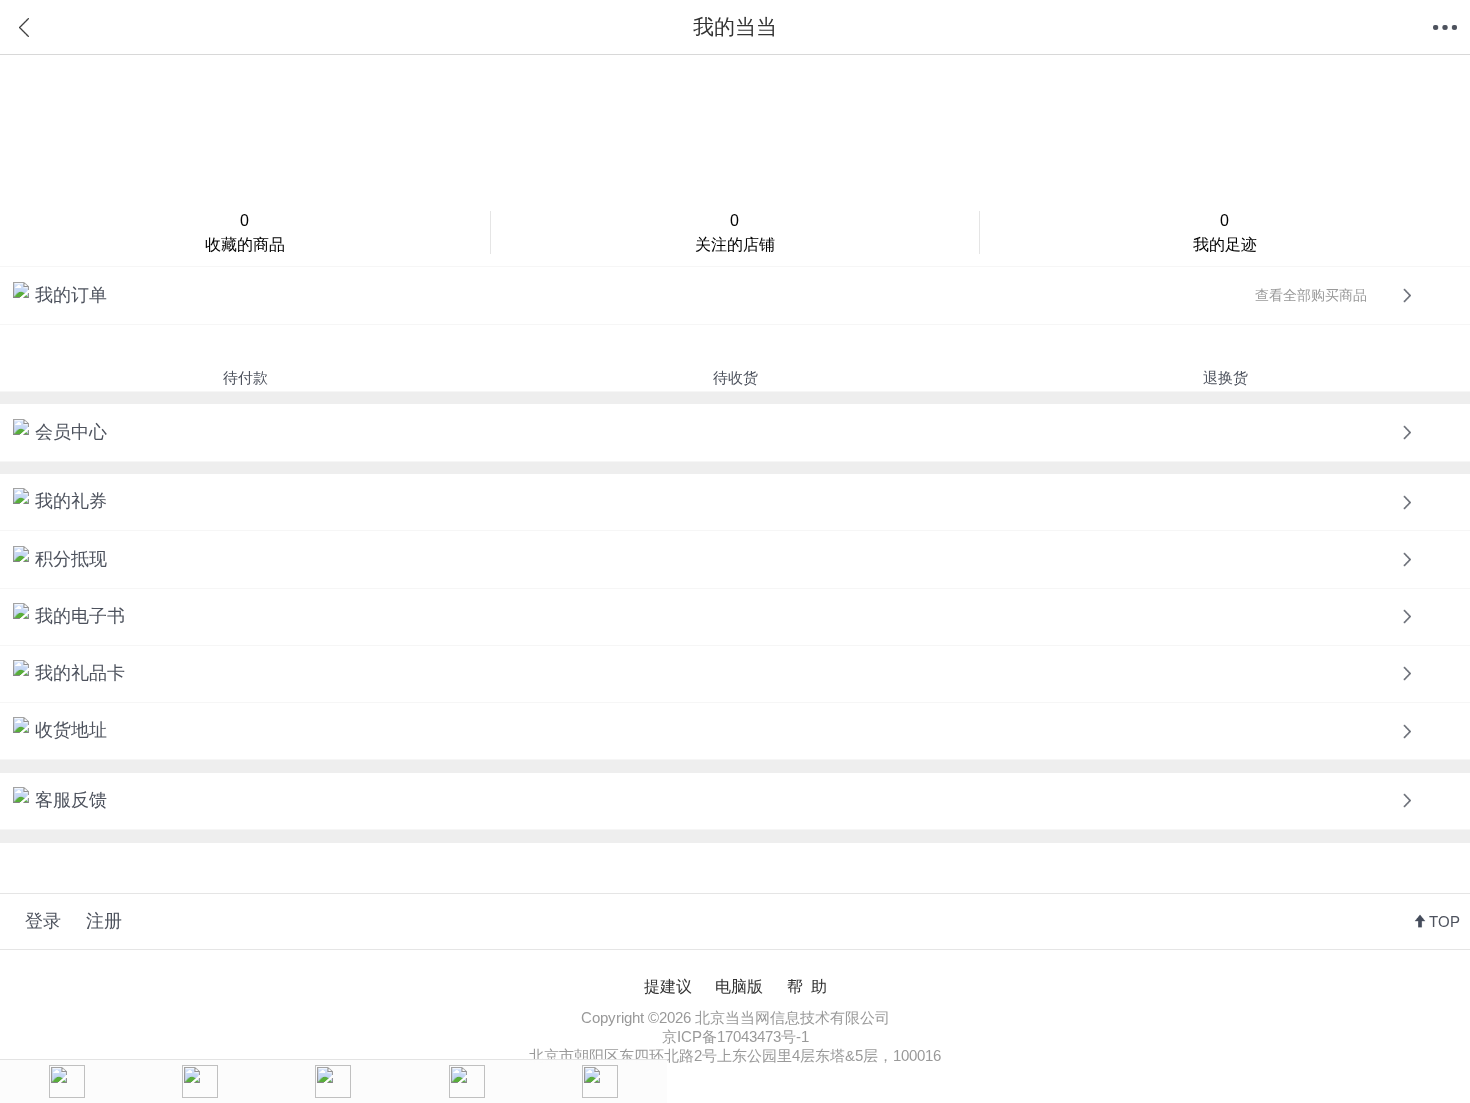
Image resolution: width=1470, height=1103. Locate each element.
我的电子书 (80, 616)
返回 (25, 27)
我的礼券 (71, 501)
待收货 (735, 377)
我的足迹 (1225, 232)
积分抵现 (71, 559)
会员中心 (71, 432)
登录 (43, 921)
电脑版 (739, 986)
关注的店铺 (735, 232)
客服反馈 (71, 800)
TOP (1444, 921)
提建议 (668, 986)
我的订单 (701, 295)
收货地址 (71, 730)
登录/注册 (735, 129)
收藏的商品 (245, 232)
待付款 (245, 377)
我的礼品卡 (80, 673)
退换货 (1225, 377)
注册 (104, 921)
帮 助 (807, 986)
